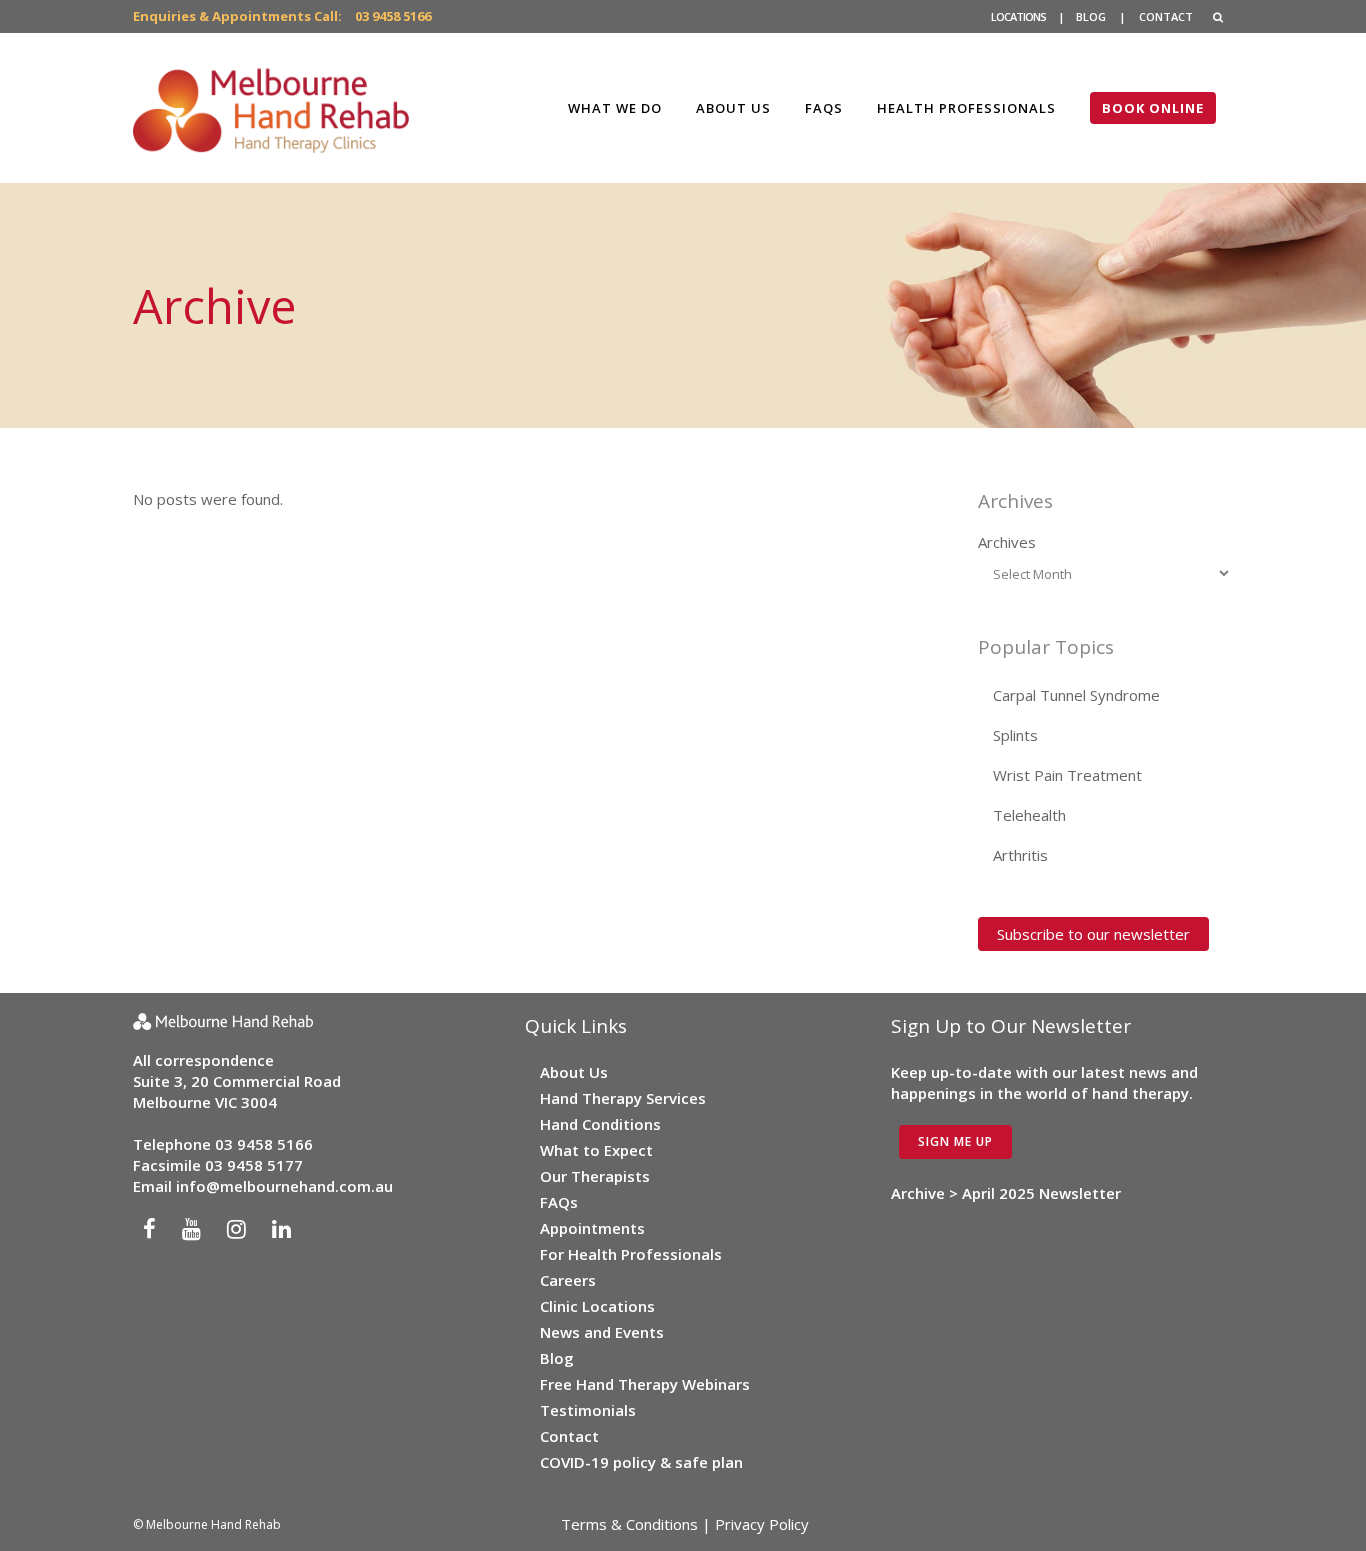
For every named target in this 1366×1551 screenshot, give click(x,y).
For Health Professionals (631, 1254)
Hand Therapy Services (623, 1098)
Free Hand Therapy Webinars (645, 1384)
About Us (574, 1072)
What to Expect (596, 1150)
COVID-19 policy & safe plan (641, 1462)
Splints (1015, 735)
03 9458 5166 (393, 16)
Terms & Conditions (629, 1524)
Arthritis (1020, 855)
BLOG (1091, 16)
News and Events (602, 1332)
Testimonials (588, 1410)
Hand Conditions (600, 1124)
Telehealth (1029, 815)
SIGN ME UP (955, 1141)
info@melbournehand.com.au (284, 1186)
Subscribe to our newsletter (1093, 934)
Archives (1007, 542)
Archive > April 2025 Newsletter (1006, 1193)
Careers (568, 1280)
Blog (557, 1358)
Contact (569, 1436)
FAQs (559, 1202)
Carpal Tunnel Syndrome (1076, 695)
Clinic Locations (597, 1306)
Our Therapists (595, 1176)
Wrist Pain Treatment (1067, 775)
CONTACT (1166, 16)
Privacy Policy (762, 1524)
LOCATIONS (1018, 16)
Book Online (1153, 108)
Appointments (592, 1228)
